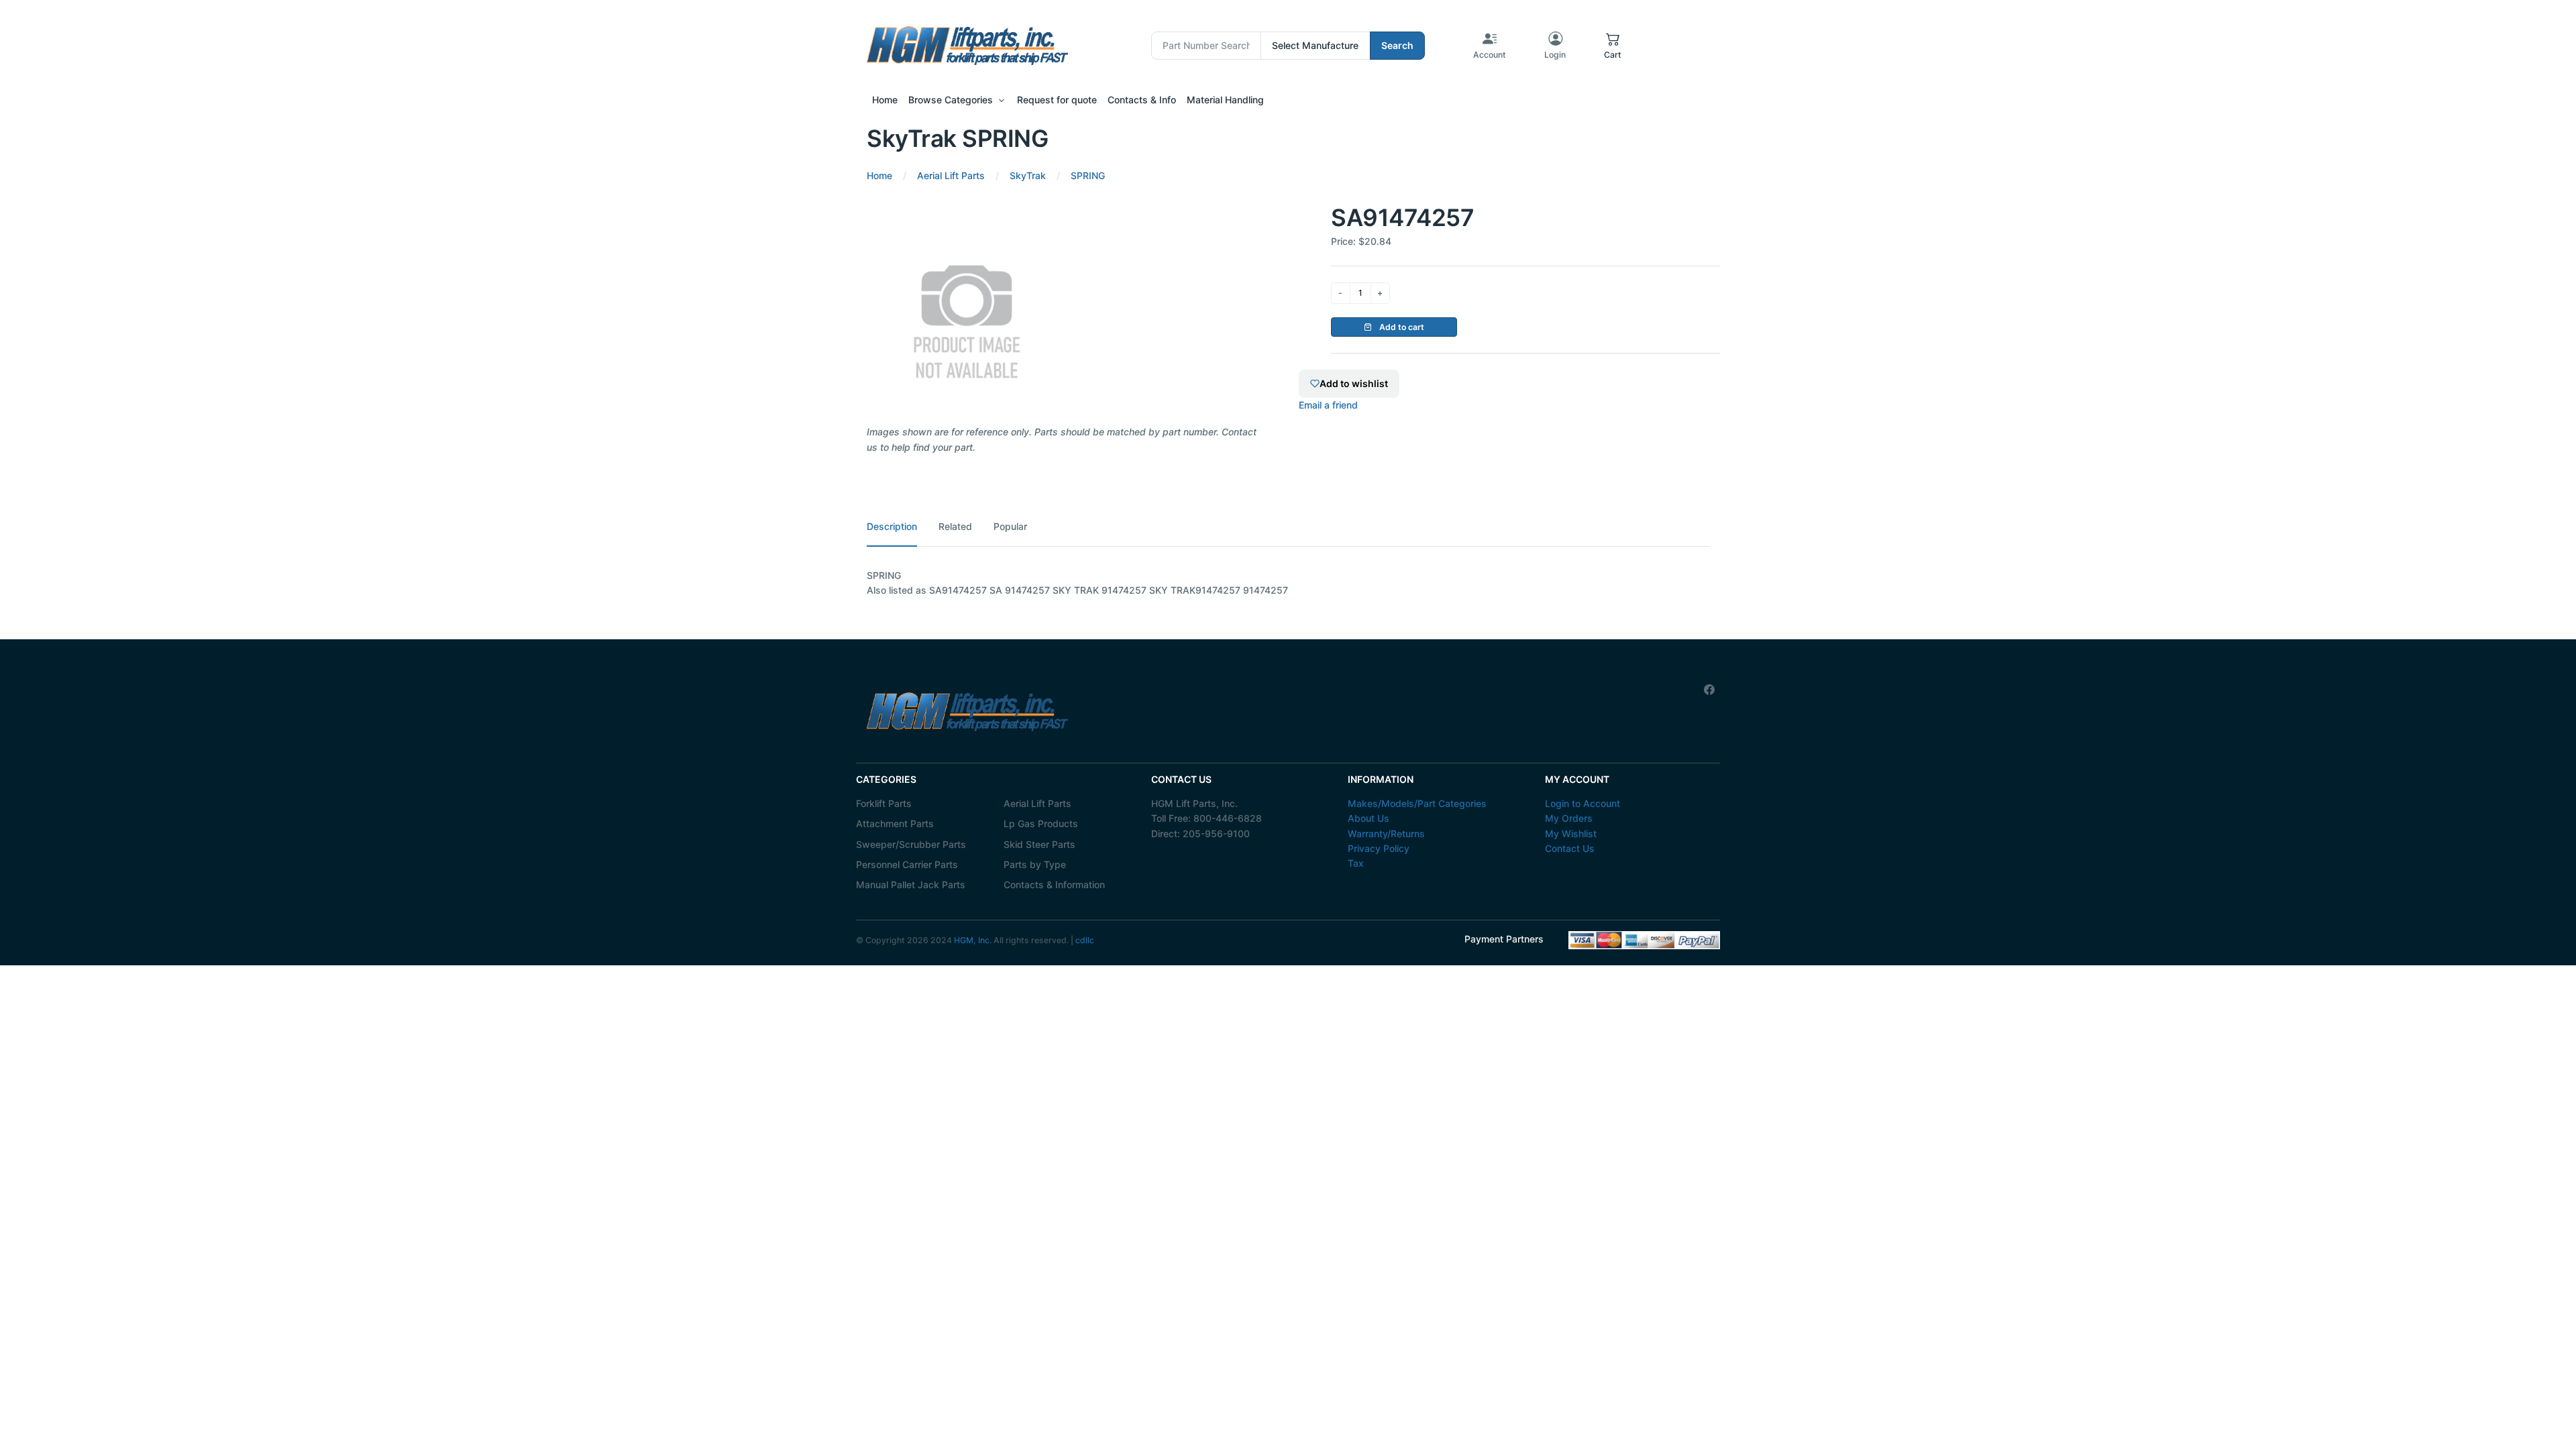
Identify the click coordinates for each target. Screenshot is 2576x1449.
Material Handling (1225, 100)
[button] (1613, 46)
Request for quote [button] (1057, 100)
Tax (1356, 863)
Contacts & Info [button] (1142, 100)
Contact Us (1570, 848)
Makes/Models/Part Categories (1417, 803)
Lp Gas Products (1041, 823)
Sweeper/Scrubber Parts (911, 844)
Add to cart (1401, 327)
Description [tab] (892, 526)
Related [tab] (955, 526)
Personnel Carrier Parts (907, 864)
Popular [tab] (1010, 526)
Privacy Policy (1379, 848)
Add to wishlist (1354, 383)
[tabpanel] (1288, 583)
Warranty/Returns (1386, 834)
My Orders (1569, 818)
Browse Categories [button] (951, 100)
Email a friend (1328, 405)
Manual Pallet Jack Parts (911, 884)
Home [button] (885, 100)
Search (1397, 45)
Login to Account (1582, 803)
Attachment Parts (895, 823)
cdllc (1085, 940)
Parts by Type (1035, 864)
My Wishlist (1571, 834)
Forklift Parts (884, 803)
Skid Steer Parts (1039, 844)
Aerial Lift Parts (1037, 803)
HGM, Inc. (973, 940)
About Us (1368, 818)
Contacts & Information (1054, 884)
